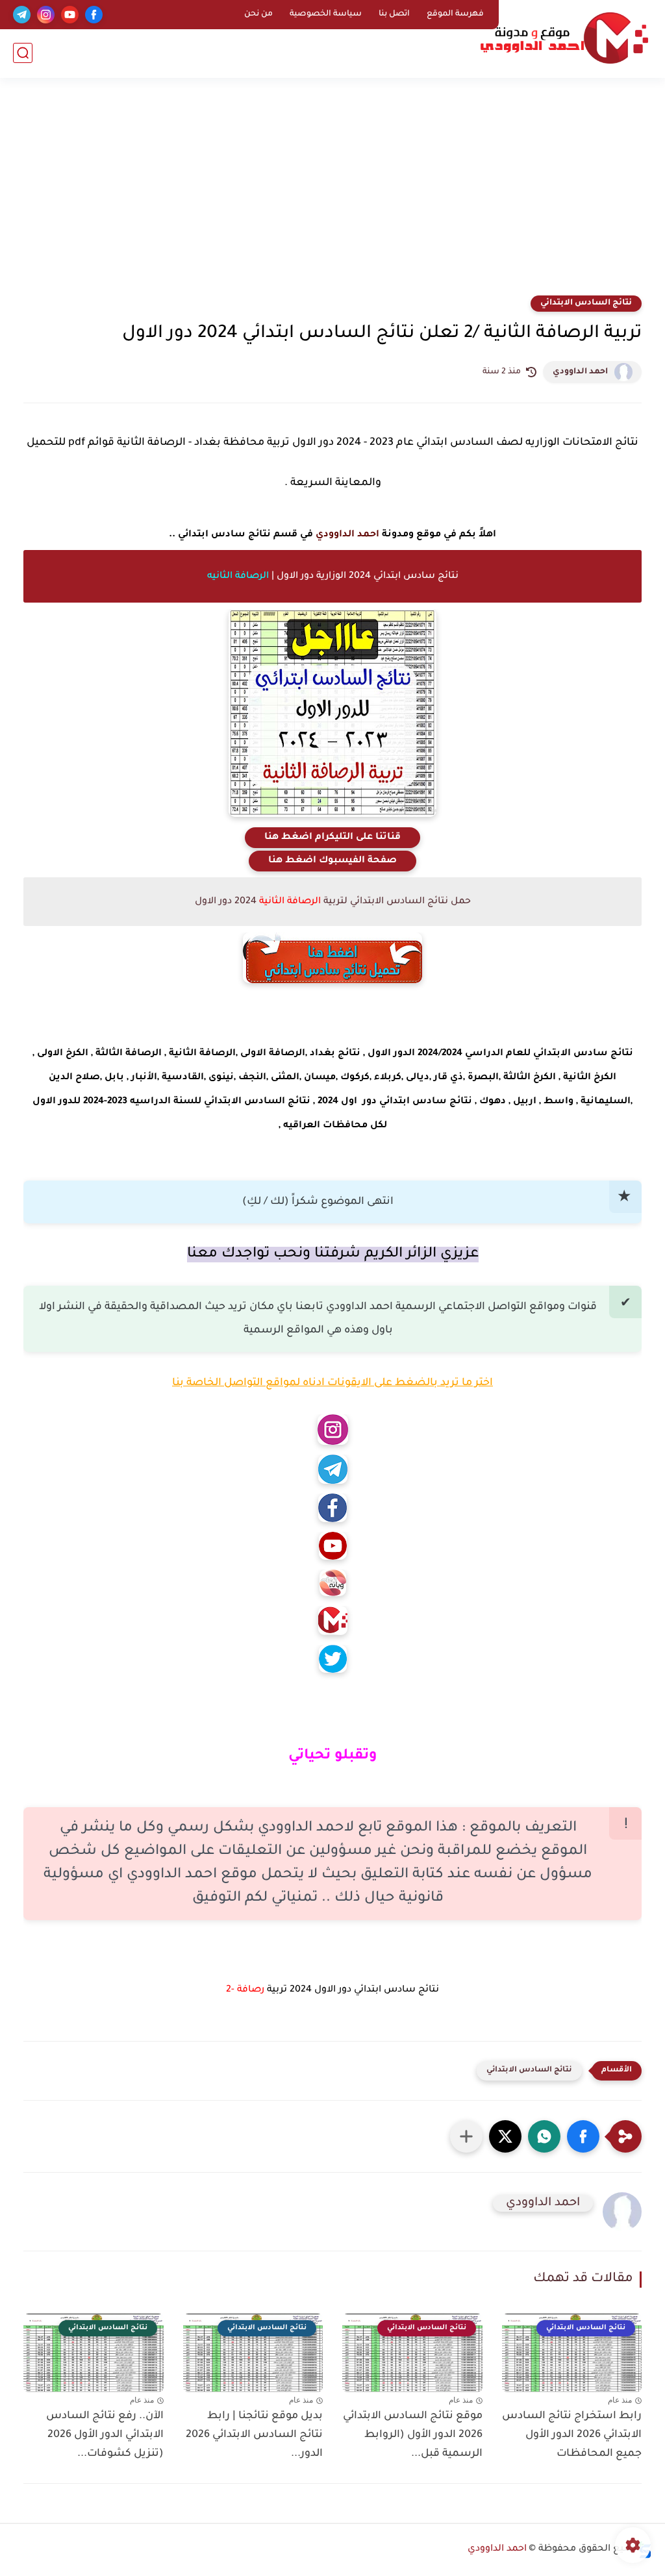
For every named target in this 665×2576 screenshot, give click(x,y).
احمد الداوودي (580, 372)
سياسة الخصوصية (326, 14)
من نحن (258, 14)
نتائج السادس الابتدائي (586, 303)
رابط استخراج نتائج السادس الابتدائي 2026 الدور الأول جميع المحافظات (572, 2435)
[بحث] (23, 53)
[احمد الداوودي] (564, 38)
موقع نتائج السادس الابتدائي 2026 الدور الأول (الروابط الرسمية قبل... (413, 2435)
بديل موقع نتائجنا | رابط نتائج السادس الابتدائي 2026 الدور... (254, 2435)
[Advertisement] (332, 195)
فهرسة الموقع (455, 14)
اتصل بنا (394, 14)
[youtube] (70, 15)
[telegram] (22, 15)
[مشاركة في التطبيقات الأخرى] (466, 2136)
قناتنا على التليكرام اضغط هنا (332, 838)
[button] (583, 2136)
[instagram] (46, 15)
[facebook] (94, 15)
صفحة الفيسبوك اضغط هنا (332, 861)
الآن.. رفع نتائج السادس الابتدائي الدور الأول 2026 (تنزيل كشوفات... (105, 2435)
